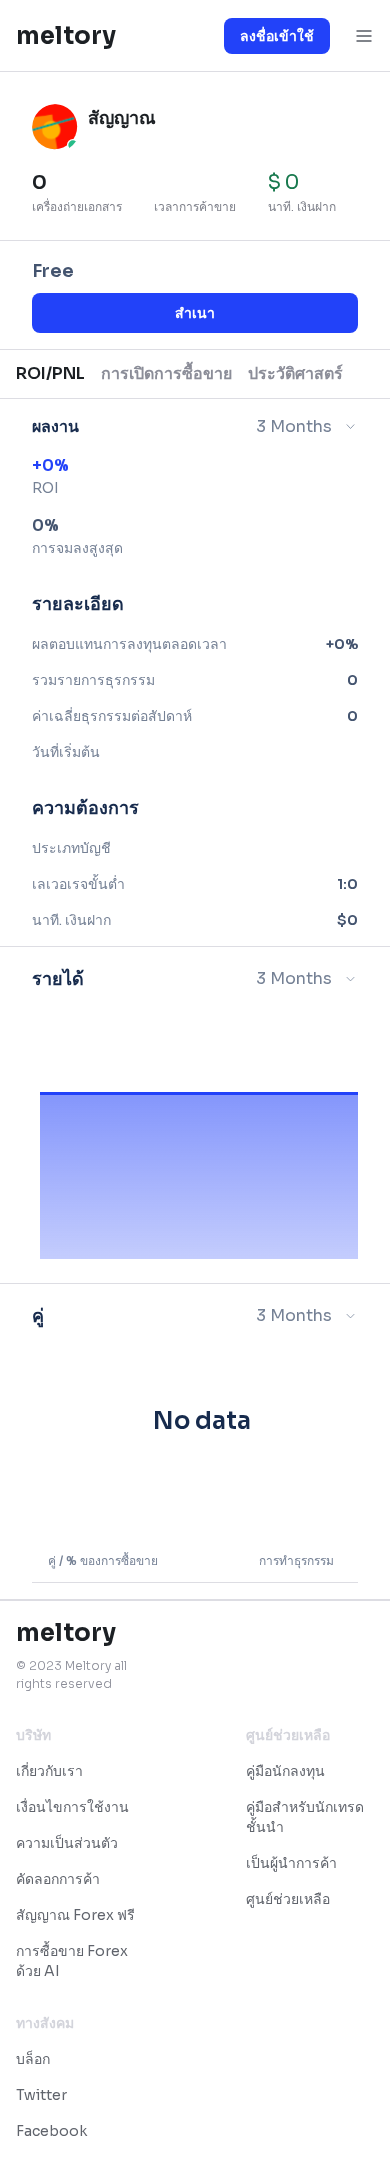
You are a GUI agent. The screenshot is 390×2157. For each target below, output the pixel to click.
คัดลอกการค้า (58, 1879)
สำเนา (195, 313)
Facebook (51, 2131)
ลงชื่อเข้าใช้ (277, 36)
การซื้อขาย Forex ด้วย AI (72, 1961)
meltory (66, 36)
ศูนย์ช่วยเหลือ (288, 1899)
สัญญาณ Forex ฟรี (75, 1915)
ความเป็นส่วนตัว (67, 1843)
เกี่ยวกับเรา (49, 1771)
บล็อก (33, 2059)
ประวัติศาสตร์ (295, 373)
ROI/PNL (50, 373)
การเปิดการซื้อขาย (166, 373)
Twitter (41, 2095)
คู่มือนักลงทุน (285, 1771)
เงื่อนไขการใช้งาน (72, 1807)
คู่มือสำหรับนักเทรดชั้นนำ (305, 1817)
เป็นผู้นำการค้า (291, 1863)
